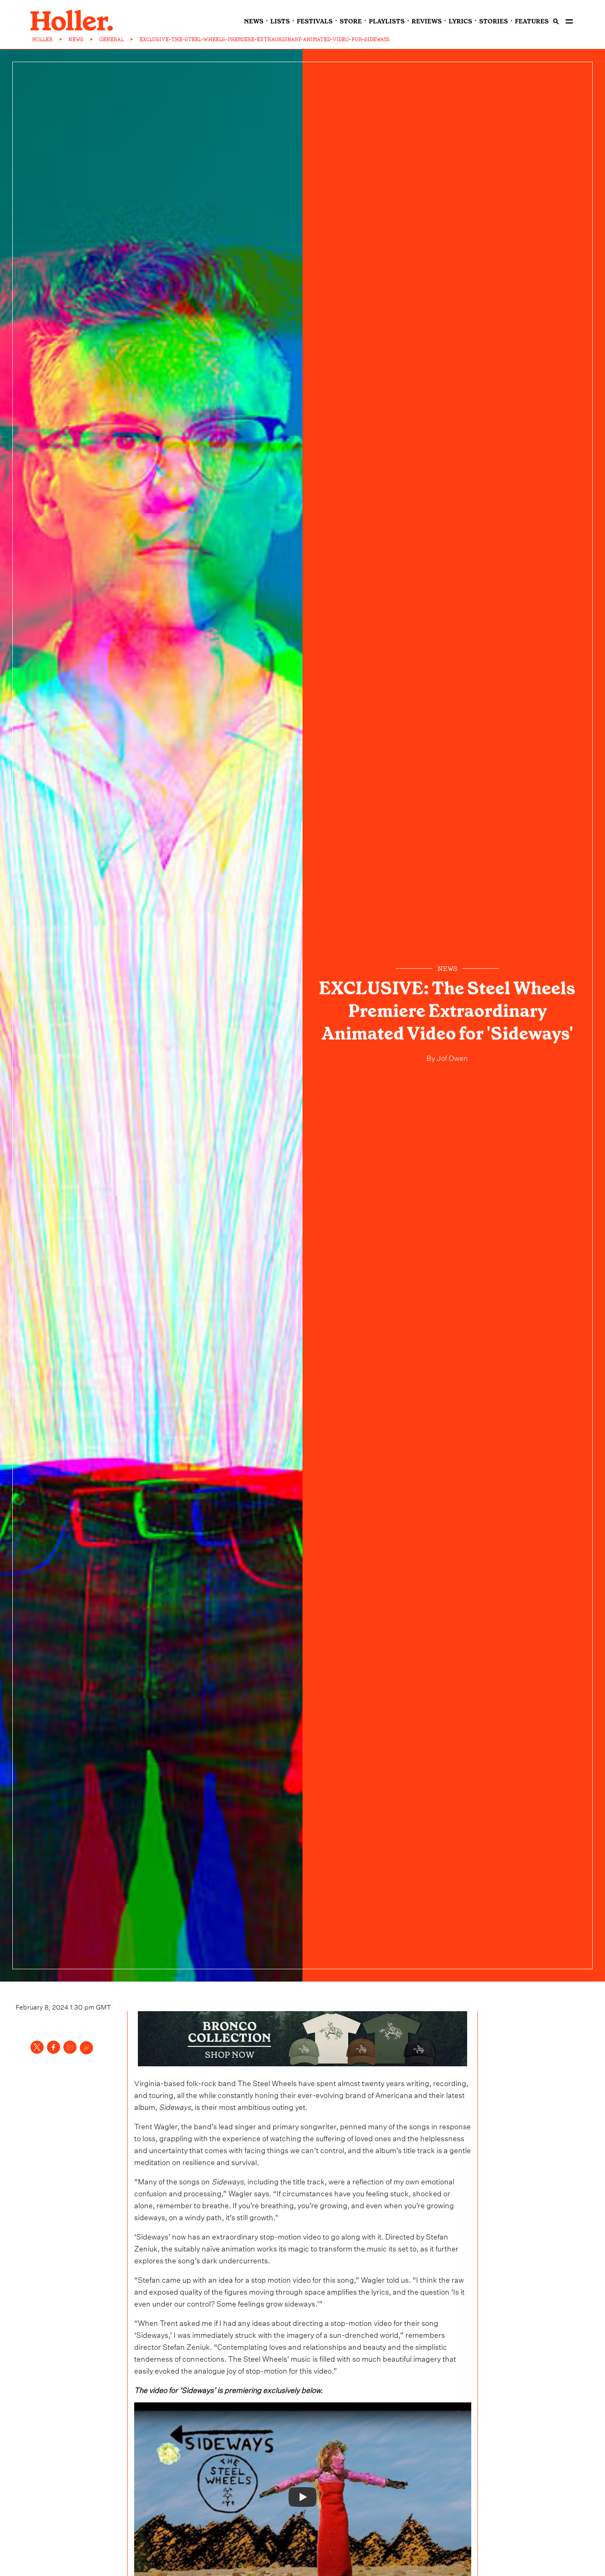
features (532, 21)
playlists (387, 21)
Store (351, 21)
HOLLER (42, 39)
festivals (315, 21)
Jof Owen (451, 1057)
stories (493, 21)
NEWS (76, 39)
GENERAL (112, 39)
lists (280, 21)
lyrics (460, 21)
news (254, 21)
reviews (427, 21)
